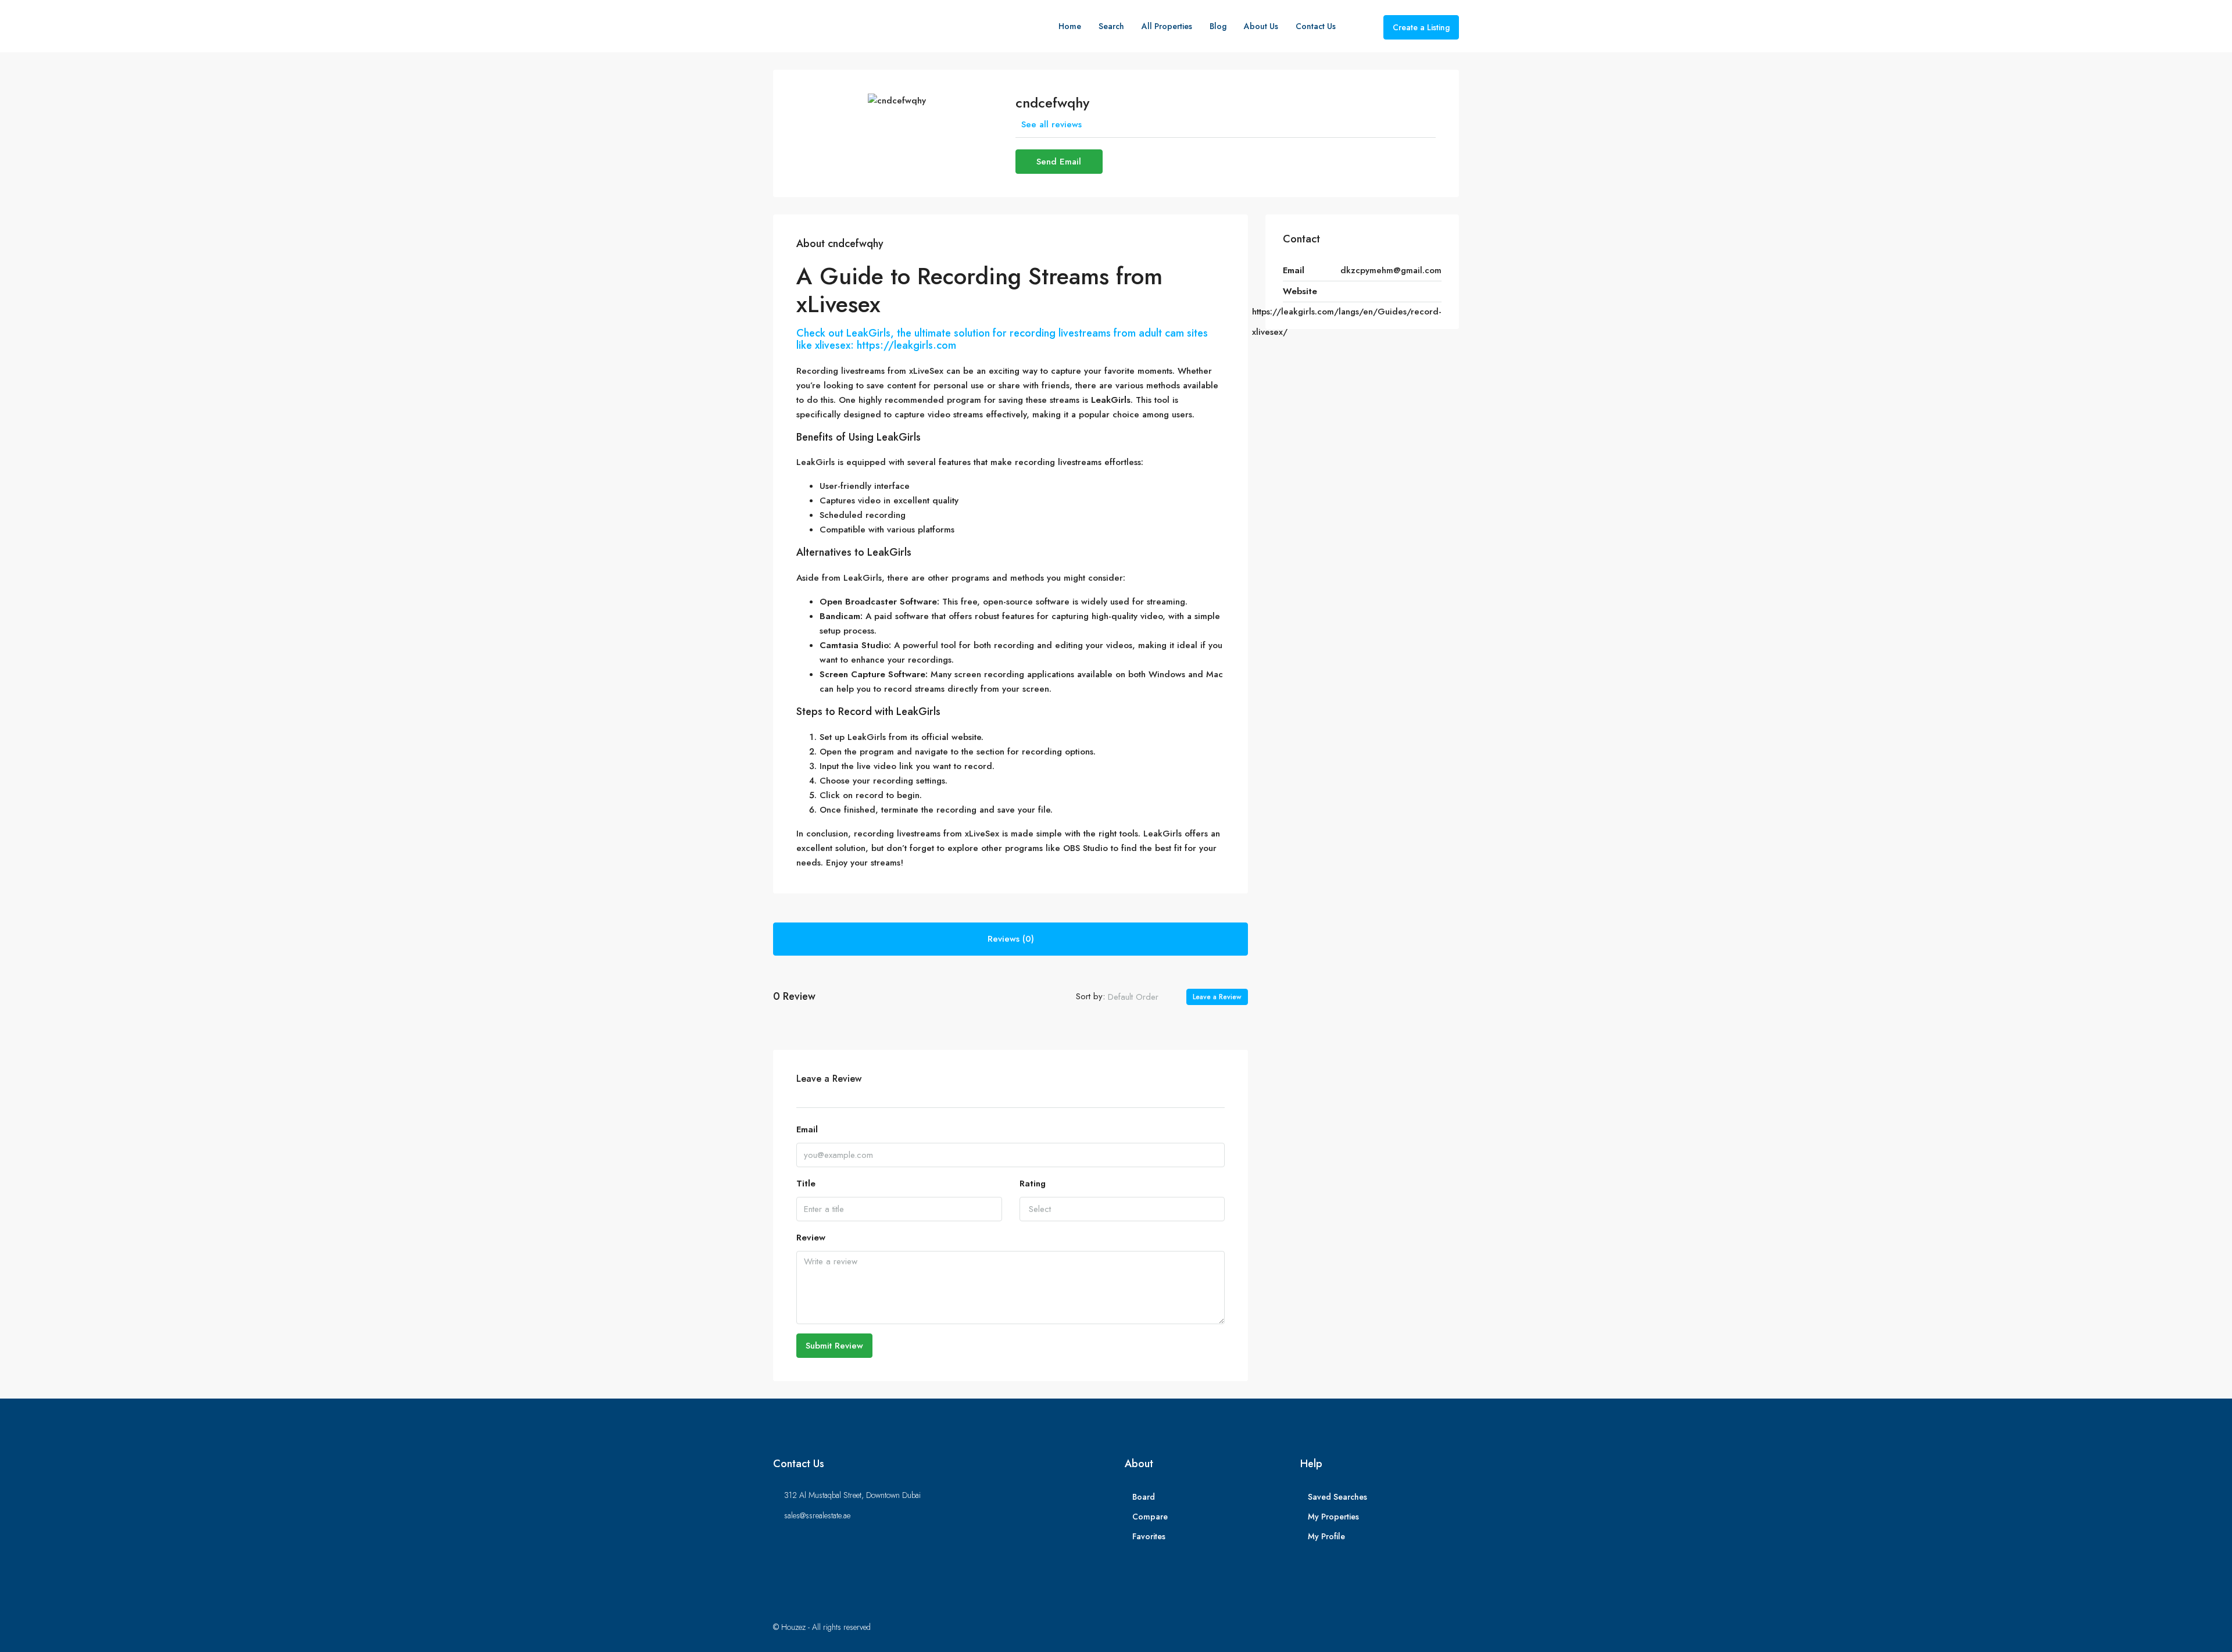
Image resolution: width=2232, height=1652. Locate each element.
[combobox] (1143, 997)
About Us (1261, 26)
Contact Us (1316, 26)
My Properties (1333, 1517)
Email (807, 1129)
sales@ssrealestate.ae (817, 1515)
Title (806, 1183)
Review (811, 1238)
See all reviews (1051, 124)
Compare (1150, 1517)
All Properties (1167, 26)
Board (1144, 1497)
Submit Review (834, 1346)
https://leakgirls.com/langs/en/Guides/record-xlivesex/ (1347, 322)
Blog (1218, 26)
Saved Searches (1337, 1497)
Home (1070, 26)
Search (1111, 26)
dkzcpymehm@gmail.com (1391, 270)
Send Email (1059, 162)
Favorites (1149, 1536)
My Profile (1326, 1536)
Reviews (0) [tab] (1011, 939)
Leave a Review (1217, 997)
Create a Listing (1421, 27)
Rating (1033, 1183)
